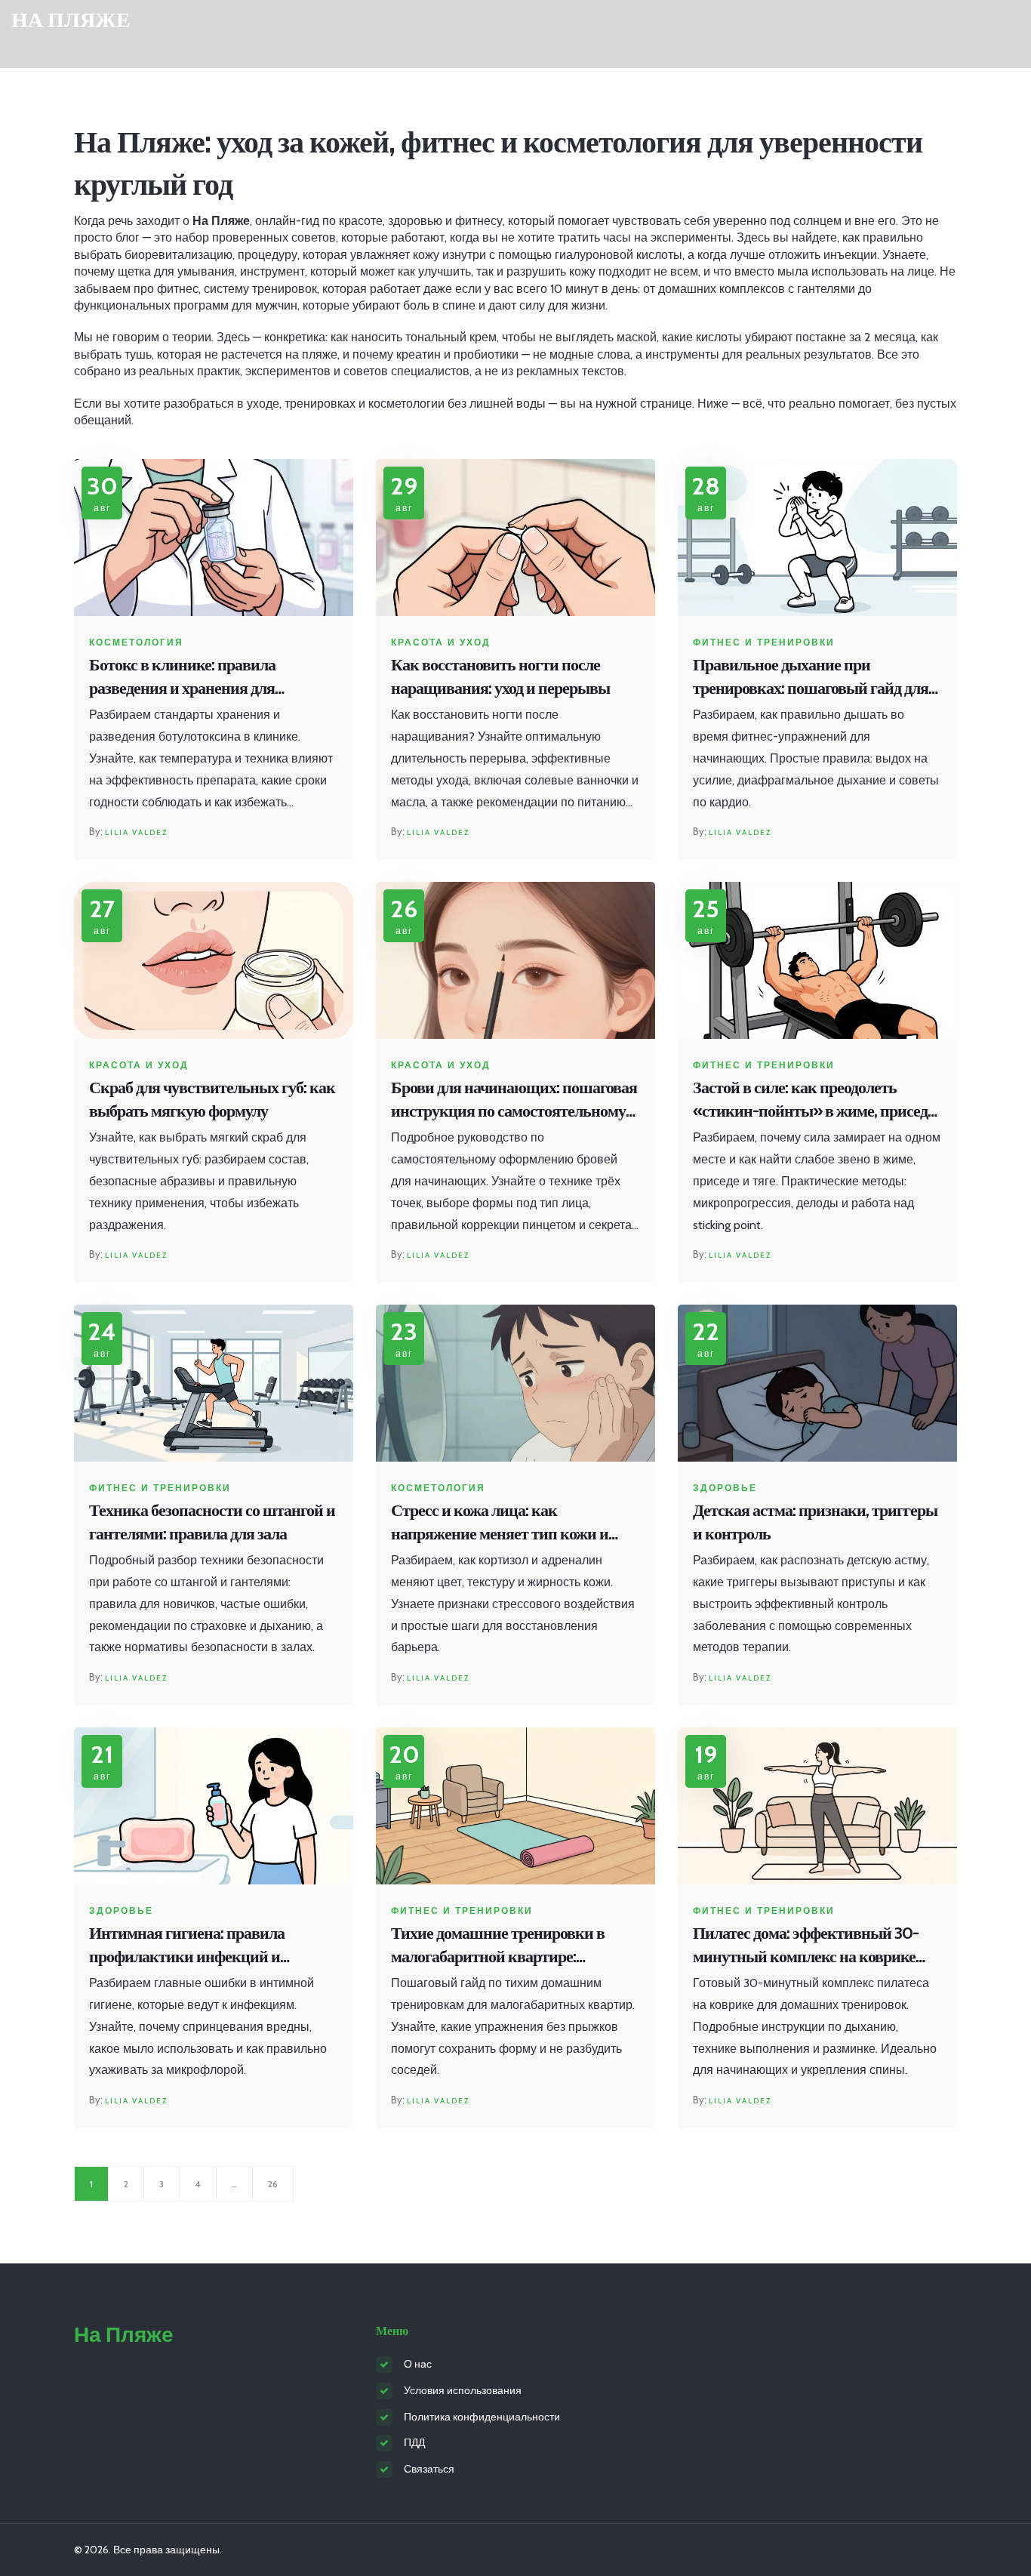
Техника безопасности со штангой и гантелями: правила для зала (212, 1522)
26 (273, 2184)
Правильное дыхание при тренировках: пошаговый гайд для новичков (811, 678)
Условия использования (463, 2390)
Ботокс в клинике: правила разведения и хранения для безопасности (182, 678)
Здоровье (725, 1488)
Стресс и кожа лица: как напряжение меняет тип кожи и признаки (500, 1523)
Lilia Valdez (136, 832)
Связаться (429, 2469)
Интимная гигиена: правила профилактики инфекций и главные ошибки (187, 1946)
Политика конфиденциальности (482, 2417)
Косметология (136, 642)
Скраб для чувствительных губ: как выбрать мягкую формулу (212, 1099)
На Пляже (71, 20)
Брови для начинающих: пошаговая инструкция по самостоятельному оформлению (514, 1100)
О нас (418, 2364)
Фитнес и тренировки (764, 642)
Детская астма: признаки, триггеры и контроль (815, 1522)
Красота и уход (441, 642)
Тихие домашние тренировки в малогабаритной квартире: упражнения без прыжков (498, 1946)
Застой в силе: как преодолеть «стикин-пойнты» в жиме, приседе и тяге (814, 1100)
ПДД (414, 2442)
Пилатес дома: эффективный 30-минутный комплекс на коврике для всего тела (806, 1946)
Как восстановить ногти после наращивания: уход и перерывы (500, 676)
